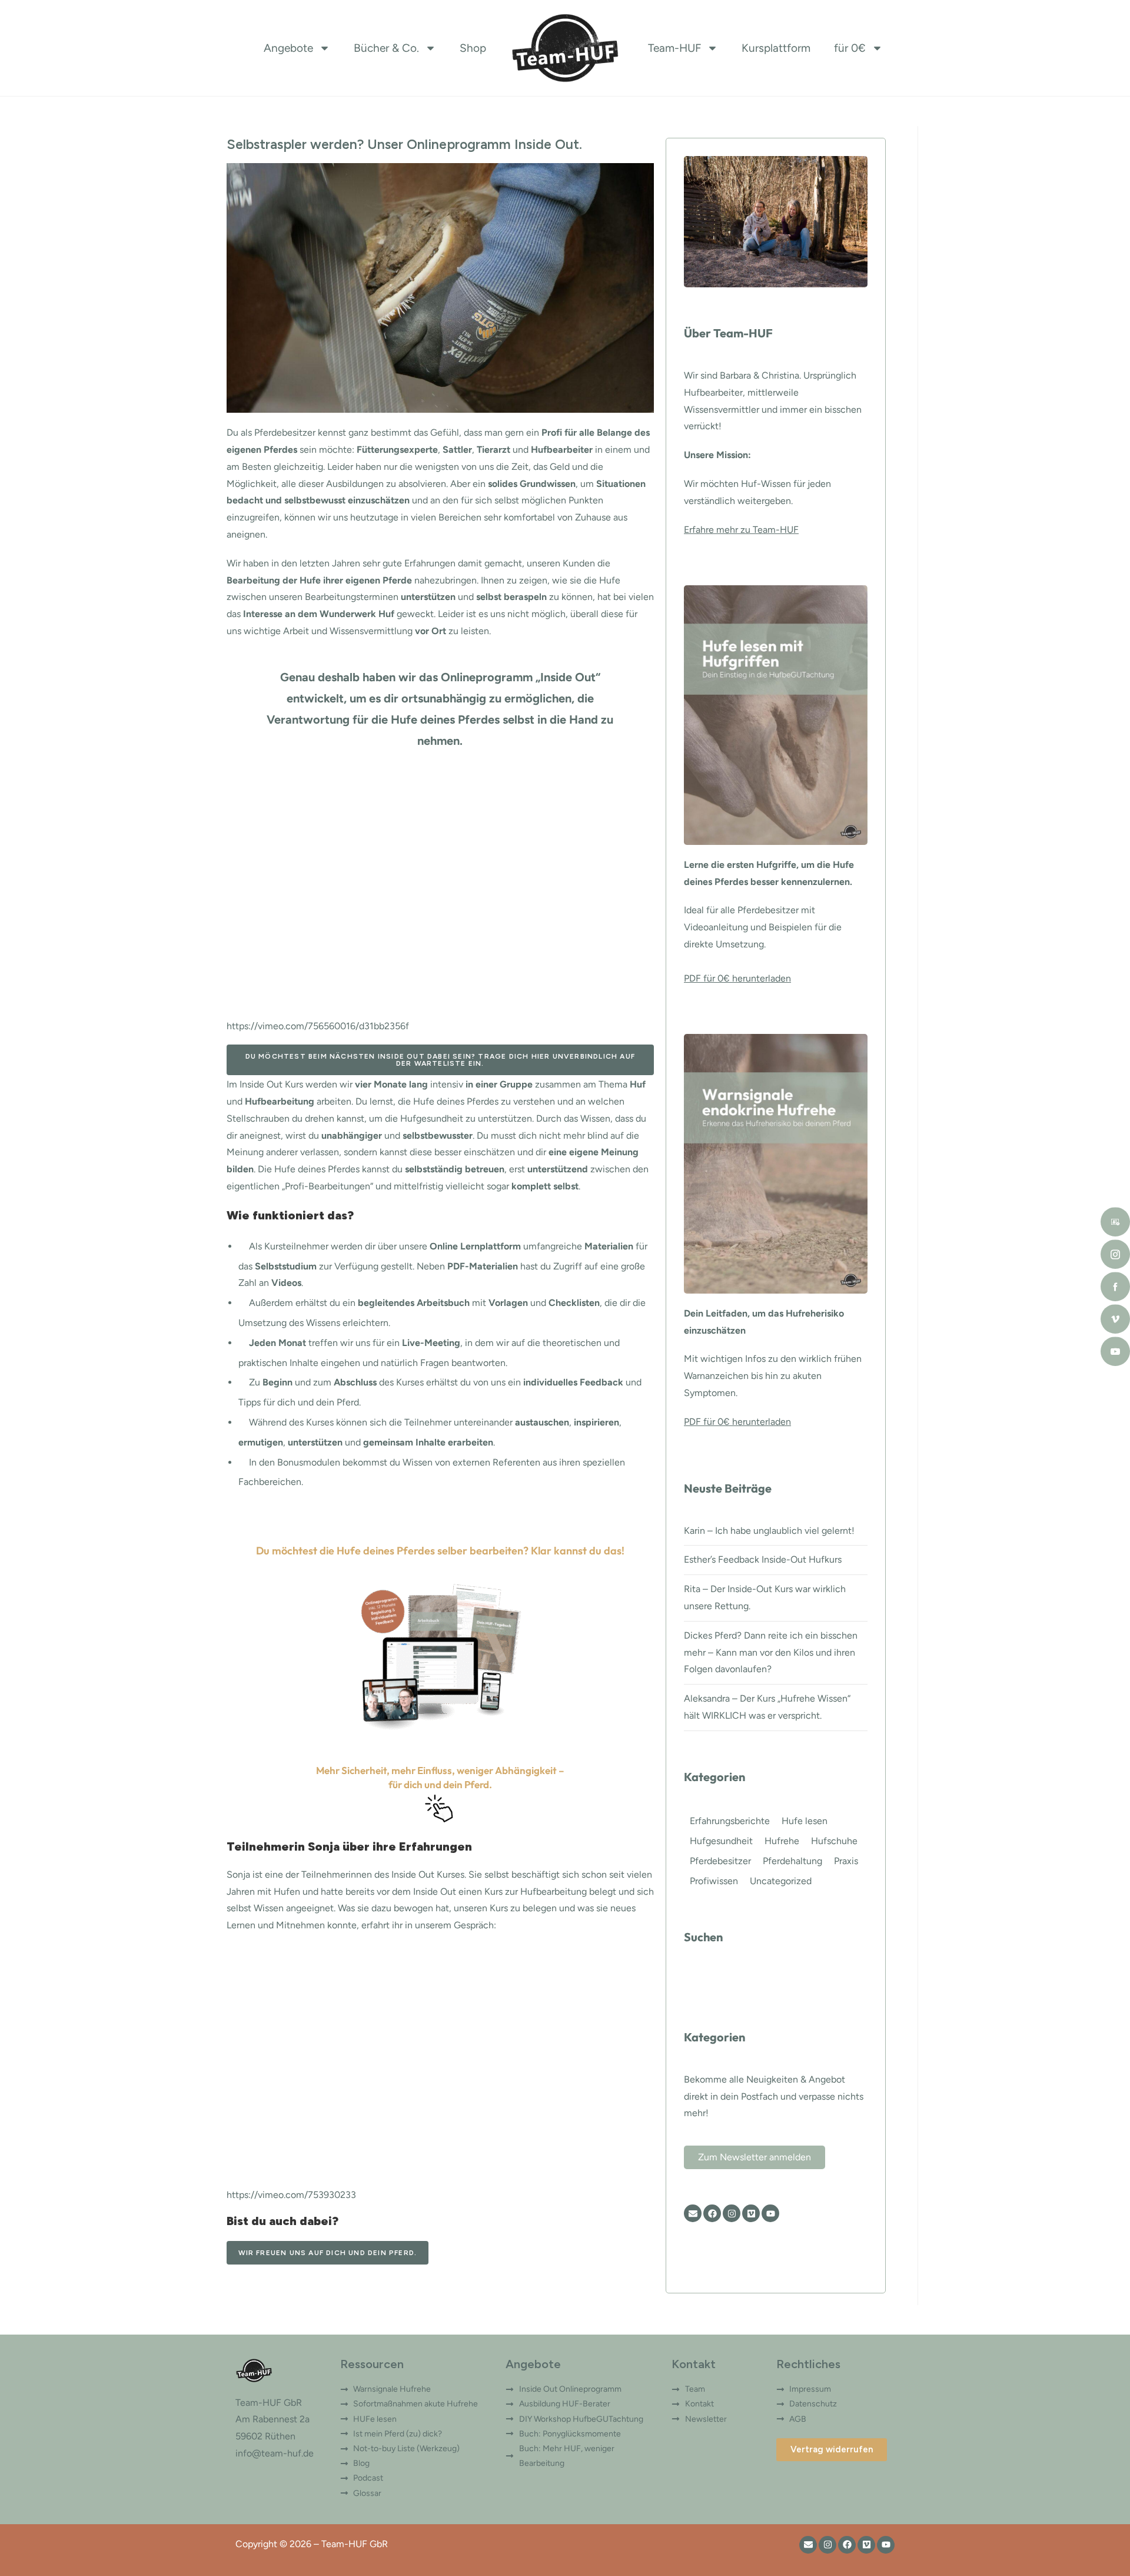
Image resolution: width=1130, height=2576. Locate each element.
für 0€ (850, 48)
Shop (473, 48)
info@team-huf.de (275, 2453)
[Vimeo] (751, 2213)
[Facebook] (712, 2213)
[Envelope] (693, 2213)
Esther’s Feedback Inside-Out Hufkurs (763, 1559)
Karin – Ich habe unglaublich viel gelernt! (769, 1531)
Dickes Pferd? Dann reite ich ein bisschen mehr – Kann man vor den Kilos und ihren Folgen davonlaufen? (771, 1652)
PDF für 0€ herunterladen (737, 978)
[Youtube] (770, 2213)
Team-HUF (674, 48)
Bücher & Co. (386, 48)
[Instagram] (732, 2213)
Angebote (288, 48)
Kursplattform (776, 48)
